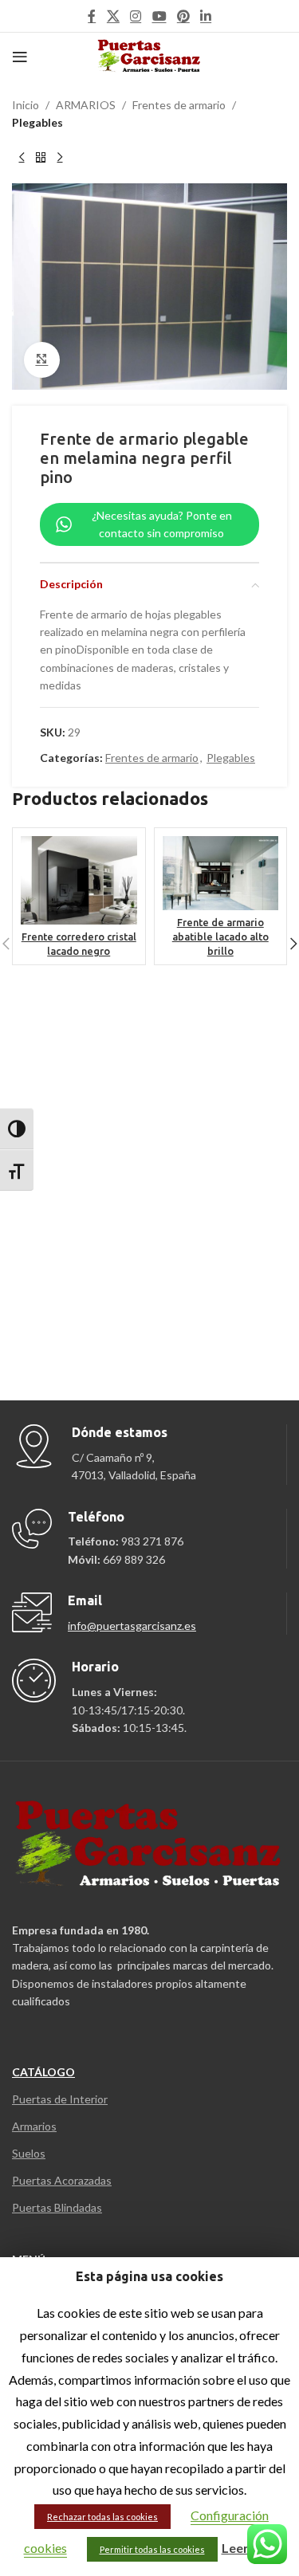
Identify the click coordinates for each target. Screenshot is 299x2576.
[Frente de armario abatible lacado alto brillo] (221, 873)
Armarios (34, 2126)
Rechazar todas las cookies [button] (102, 2517)
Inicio (26, 105)
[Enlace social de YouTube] (159, 16)
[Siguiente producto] (60, 158)
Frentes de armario (179, 105)
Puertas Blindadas (57, 2207)
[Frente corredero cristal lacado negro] (79, 880)
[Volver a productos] (41, 158)
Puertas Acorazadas (62, 2180)
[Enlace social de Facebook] (92, 16)
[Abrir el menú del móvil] (20, 57)
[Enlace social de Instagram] (136, 16)
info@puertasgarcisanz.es (132, 1626)
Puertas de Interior (60, 2099)
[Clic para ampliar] (42, 360)
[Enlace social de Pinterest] (183, 16)
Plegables (37, 122)
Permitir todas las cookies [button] (152, 2549)
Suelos (29, 2153)
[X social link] (113, 16)
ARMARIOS (86, 105)
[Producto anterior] (22, 158)
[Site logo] (149, 55)
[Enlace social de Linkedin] (205, 16)
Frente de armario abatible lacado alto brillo (220, 936)
